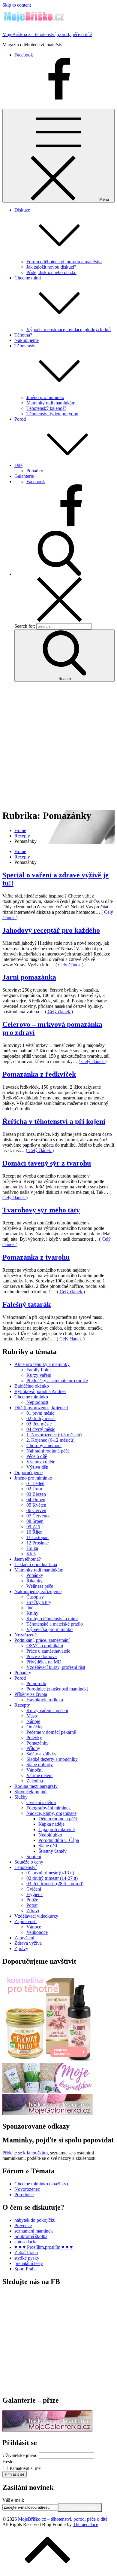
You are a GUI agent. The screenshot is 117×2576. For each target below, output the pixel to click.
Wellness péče (40, 1586)
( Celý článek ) (69, 965)
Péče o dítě (37, 1456)
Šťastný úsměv (52, 1851)
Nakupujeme (27, 340)
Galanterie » (26, 476)
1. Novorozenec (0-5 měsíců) (54, 1435)
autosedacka (26, 2242)
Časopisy (35, 1597)
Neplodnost (37, 1402)
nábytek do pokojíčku (35, 2220)
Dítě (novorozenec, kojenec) (41, 1408)
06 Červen (36, 1510)
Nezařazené (25, 1635)
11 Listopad (37, 1537)
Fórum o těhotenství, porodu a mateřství (64, 262)
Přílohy (33, 1748)
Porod (20, 419)
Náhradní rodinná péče (48, 1451)
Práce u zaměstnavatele (48, 1651)
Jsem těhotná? (28, 1559)
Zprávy (21, 1948)
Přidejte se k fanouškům (25, 2153)
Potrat (32, 1905)
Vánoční (34, 1770)
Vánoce (34, 1927)
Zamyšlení (24, 1938)
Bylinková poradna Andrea (40, 1391)
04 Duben (36, 1500)
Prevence (23, 2225)
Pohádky (35, 471)
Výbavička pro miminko (49, 1629)
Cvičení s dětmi (41, 1802)
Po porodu (36, 1683)
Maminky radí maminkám (51, 403)
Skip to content (17, 5)
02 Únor (34, 1489)
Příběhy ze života (31, 1694)
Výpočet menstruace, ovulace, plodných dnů (69, 329)
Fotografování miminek (49, 1808)
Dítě (18, 465)
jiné (30, 1608)
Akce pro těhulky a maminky (42, 1364)
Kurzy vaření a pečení (47, 1710)
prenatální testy (29, 2263)
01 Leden (35, 1483)
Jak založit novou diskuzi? (51, 267)
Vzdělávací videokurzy (36, 1916)
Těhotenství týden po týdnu (52, 414)
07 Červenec (38, 1516)
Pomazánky (37, 1743)
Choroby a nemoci (44, 1445)
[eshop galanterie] (47, 2113)
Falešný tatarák (27, 1304)
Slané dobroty (40, 1765)
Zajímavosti (25, 1921)
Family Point (39, 1370)
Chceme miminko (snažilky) (41, 2184)
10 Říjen (34, 1532)
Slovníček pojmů (30, 1792)
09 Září (33, 1527)
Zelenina (35, 1781)
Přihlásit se (15, 2474)
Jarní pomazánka (29, 977)
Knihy (32, 1613)
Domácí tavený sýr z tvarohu (47, 1163)
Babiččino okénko (32, 1386)
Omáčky (34, 1727)
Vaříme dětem (39, 1775)
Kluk (31, 1554)
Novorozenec (27, 2189)
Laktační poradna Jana (36, 1564)
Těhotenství (25, 1867)
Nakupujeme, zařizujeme (38, 1591)
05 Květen (36, 1505)
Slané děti (48, 1846)
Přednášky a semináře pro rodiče (57, 1381)
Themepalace (85, 2524)
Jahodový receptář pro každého (51, 930)
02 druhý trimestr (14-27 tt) (52, 1878)
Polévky (34, 1738)
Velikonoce (37, 1932)
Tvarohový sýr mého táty (41, 1210)
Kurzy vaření (39, 1375)
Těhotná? (23, 335)
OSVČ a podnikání (45, 1646)
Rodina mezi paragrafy (36, 1786)
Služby (21, 1797)
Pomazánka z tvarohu (36, 1257)
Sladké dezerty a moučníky (52, 1759)
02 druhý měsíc (41, 1418)
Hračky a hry (39, 1602)
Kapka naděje (51, 1824)
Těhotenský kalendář (46, 408)
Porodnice (24, 2195)
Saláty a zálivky (41, 1754)
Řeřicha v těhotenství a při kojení (54, 1121)
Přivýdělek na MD (44, 1662)
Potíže (32, 1900)
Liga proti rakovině (57, 1829)
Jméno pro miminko (45, 397)
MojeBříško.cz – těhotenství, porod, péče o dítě (47, 34)
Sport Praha (25, 2269)
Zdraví (33, 1911)
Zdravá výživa (28, 1943)
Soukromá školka (31, 2236)
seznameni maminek (34, 2231)
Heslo (8, 2462)
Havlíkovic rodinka (45, 1700)
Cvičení (34, 1889)
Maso (32, 1716)
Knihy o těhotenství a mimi (52, 1619)
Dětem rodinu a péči (58, 1819)
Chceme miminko (31, 1397)
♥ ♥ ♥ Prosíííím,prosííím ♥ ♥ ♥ (44, 2247)
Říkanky (34, 1581)
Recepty (22, 1705)
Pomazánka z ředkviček (39, 1074)
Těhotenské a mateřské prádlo (55, 1624)
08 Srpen (35, 1521)
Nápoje (33, 1721)
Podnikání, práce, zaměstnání (42, 1640)
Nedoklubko (50, 1835)
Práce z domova (42, 1656)
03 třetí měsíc (39, 1424)
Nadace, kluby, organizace (51, 1813)
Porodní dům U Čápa (59, 1840)
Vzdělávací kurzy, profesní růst (56, 1667)
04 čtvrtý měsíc (41, 1429)
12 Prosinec (37, 1543)
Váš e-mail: (13, 2500)
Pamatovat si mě (25, 2468)
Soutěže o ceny (29, 1862)
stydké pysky (27, 2258)
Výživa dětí (37, 1467)
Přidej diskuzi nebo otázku (51, 272)
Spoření (34, 1857)
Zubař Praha (26, 2253)
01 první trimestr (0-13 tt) (50, 1873)
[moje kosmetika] (47, 2091)
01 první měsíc (40, 1413)
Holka (32, 1548)
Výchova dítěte (41, 1462)
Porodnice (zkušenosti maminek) (57, 1689)
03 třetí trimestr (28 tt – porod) (55, 1884)
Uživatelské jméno (20, 2455)
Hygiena (34, 1894)
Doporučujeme (28, 1472)
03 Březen (36, 1494)
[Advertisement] (58, 745)
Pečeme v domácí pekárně (51, 1732)
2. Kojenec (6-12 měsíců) (50, 1440)
